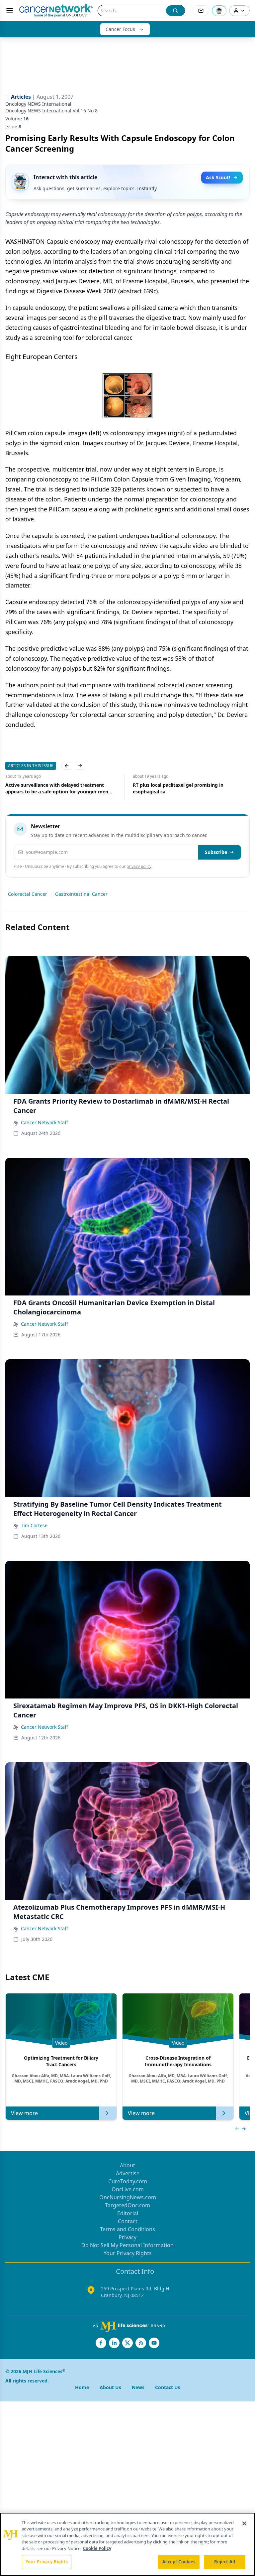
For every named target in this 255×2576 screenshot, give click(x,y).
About (127, 2165)
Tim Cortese (34, 1525)
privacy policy (139, 866)
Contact (128, 2221)
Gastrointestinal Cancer (81, 894)
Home (82, 2387)
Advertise (128, 2173)
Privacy (127, 2237)
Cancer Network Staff (44, 1122)
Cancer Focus (120, 29)
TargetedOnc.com (127, 2205)
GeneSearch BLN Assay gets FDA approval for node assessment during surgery (185, 788)
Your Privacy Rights (128, 2253)
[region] (127, 2544)
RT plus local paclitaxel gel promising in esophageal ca (51, 788)
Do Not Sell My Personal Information (127, 2245)
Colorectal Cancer (28, 894)
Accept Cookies (179, 2562)
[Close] (244, 2523)
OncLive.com (128, 2189)
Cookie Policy (97, 2548)
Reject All (225, 2562)
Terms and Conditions (127, 2229)
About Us (110, 2387)
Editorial (128, 2213)
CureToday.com (128, 2181)
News (138, 2387)
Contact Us (168, 2387)
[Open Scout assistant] (219, 11)
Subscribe (216, 852)
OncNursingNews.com (128, 2197)
